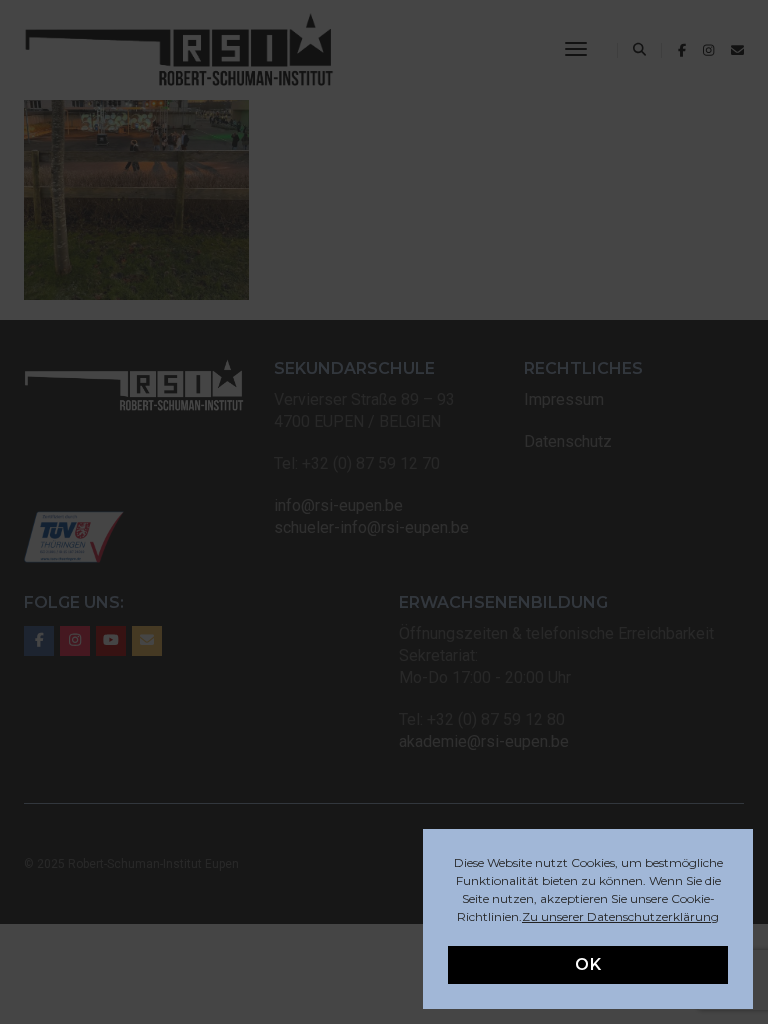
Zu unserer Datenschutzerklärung (620, 916)
